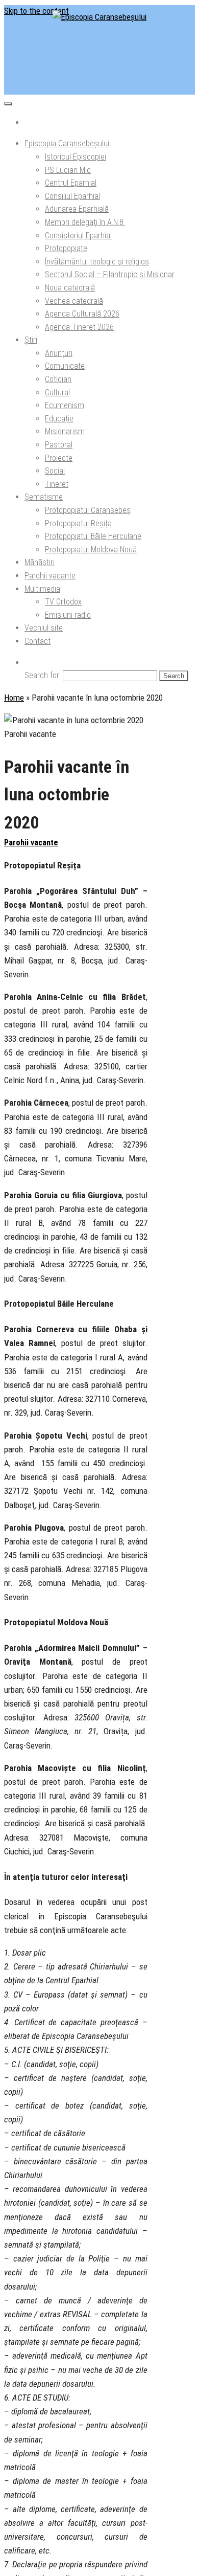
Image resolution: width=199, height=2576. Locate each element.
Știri (31, 340)
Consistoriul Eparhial (78, 236)
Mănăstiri (40, 562)
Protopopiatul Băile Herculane (93, 536)
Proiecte (59, 458)
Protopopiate (66, 248)
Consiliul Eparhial (72, 196)
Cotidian (58, 379)
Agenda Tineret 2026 (79, 327)
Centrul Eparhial (71, 183)
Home (14, 698)
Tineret (57, 484)
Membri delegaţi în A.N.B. (85, 222)
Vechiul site (44, 628)
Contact (38, 641)
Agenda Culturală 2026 (82, 314)
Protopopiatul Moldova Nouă (91, 550)
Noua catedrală (70, 288)
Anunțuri (59, 353)
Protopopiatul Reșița (78, 523)
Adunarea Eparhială (77, 209)
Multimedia (42, 589)
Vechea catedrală (74, 301)
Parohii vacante (50, 576)
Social (55, 471)
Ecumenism (65, 405)
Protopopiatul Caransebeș (88, 510)
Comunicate (65, 366)
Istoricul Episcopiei (76, 157)
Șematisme (44, 497)
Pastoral (59, 445)
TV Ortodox (63, 602)
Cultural (57, 393)
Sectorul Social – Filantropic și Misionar (110, 274)
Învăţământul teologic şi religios (97, 262)
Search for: (43, 675)
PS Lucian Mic (68, 170)
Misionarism (65, 431)
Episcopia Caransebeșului (67, 143)
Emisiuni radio (68, 615)
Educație (59, 419)
